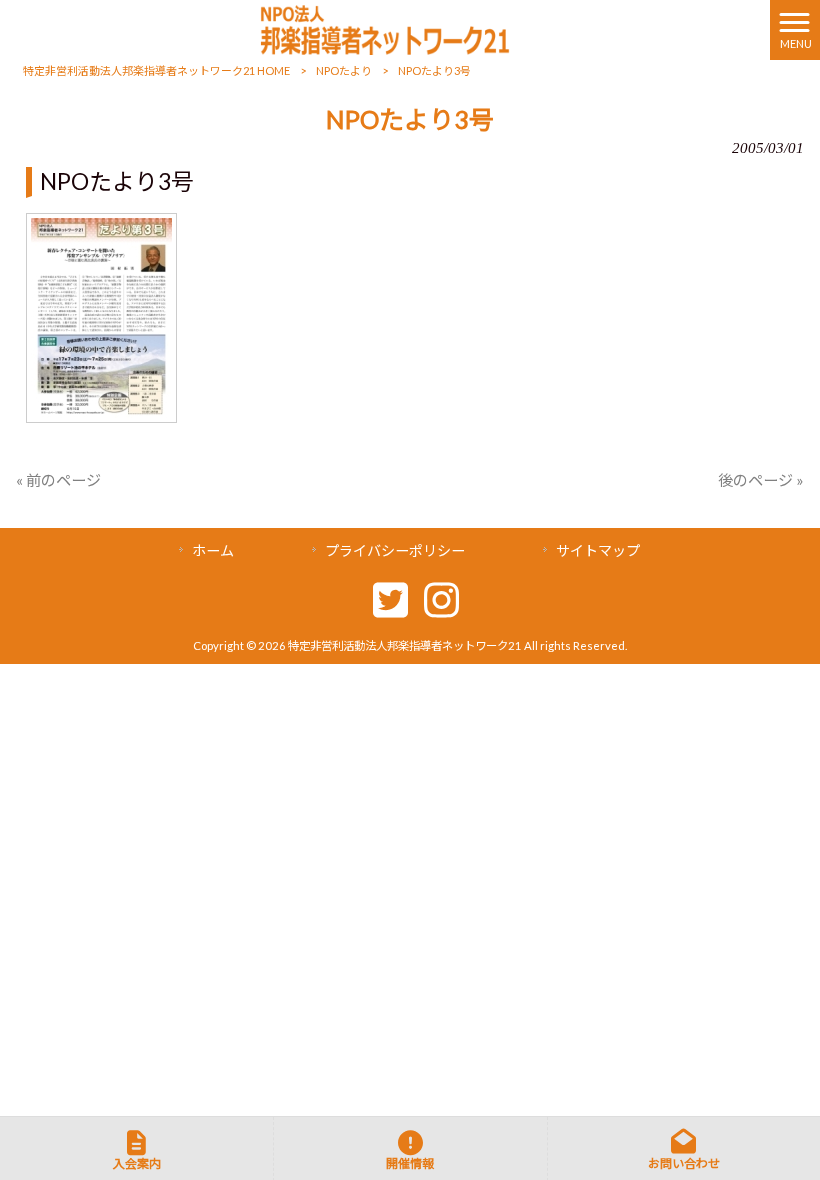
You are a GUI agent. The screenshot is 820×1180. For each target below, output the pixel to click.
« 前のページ (58, 480)
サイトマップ (598, 550)
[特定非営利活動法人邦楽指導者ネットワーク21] (385, 28)
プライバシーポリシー (395, 550)
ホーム (213, 550)
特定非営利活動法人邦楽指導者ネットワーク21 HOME (156, 70)
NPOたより (344, 70)
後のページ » (761, 480)
